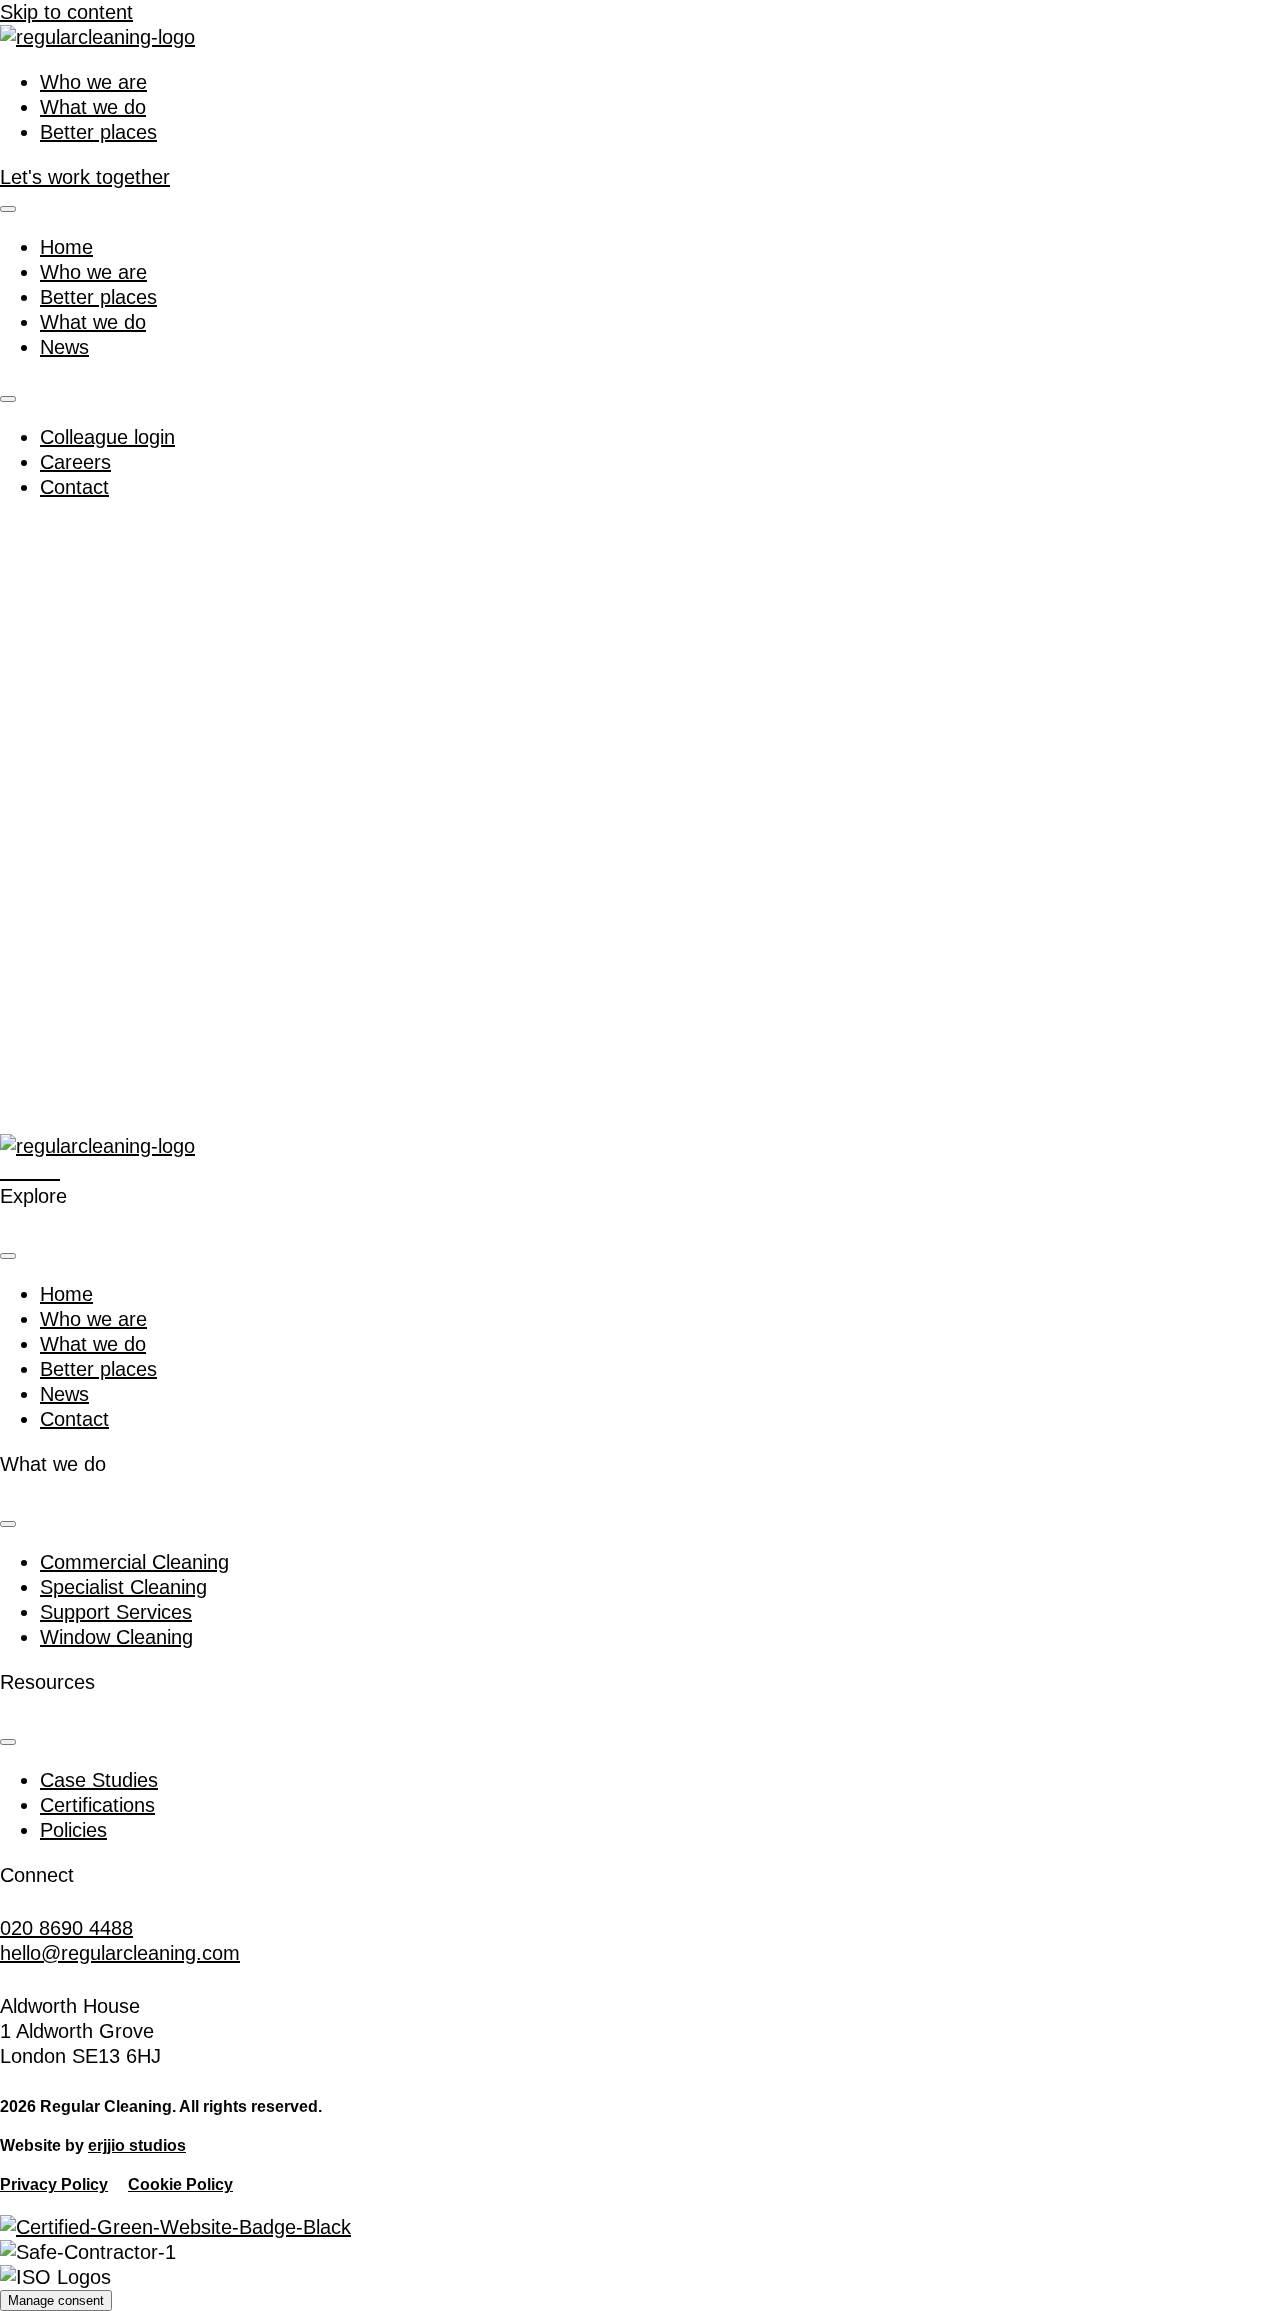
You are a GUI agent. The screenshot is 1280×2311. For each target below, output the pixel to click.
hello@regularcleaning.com (120, 1953)
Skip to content (66, 12)
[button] (11, 1171)
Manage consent (56, 2300)
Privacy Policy (54, 2184)
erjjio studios (137, 2145)
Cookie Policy (180, 2184)
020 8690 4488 (66, 1928)
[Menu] (8, 209)
